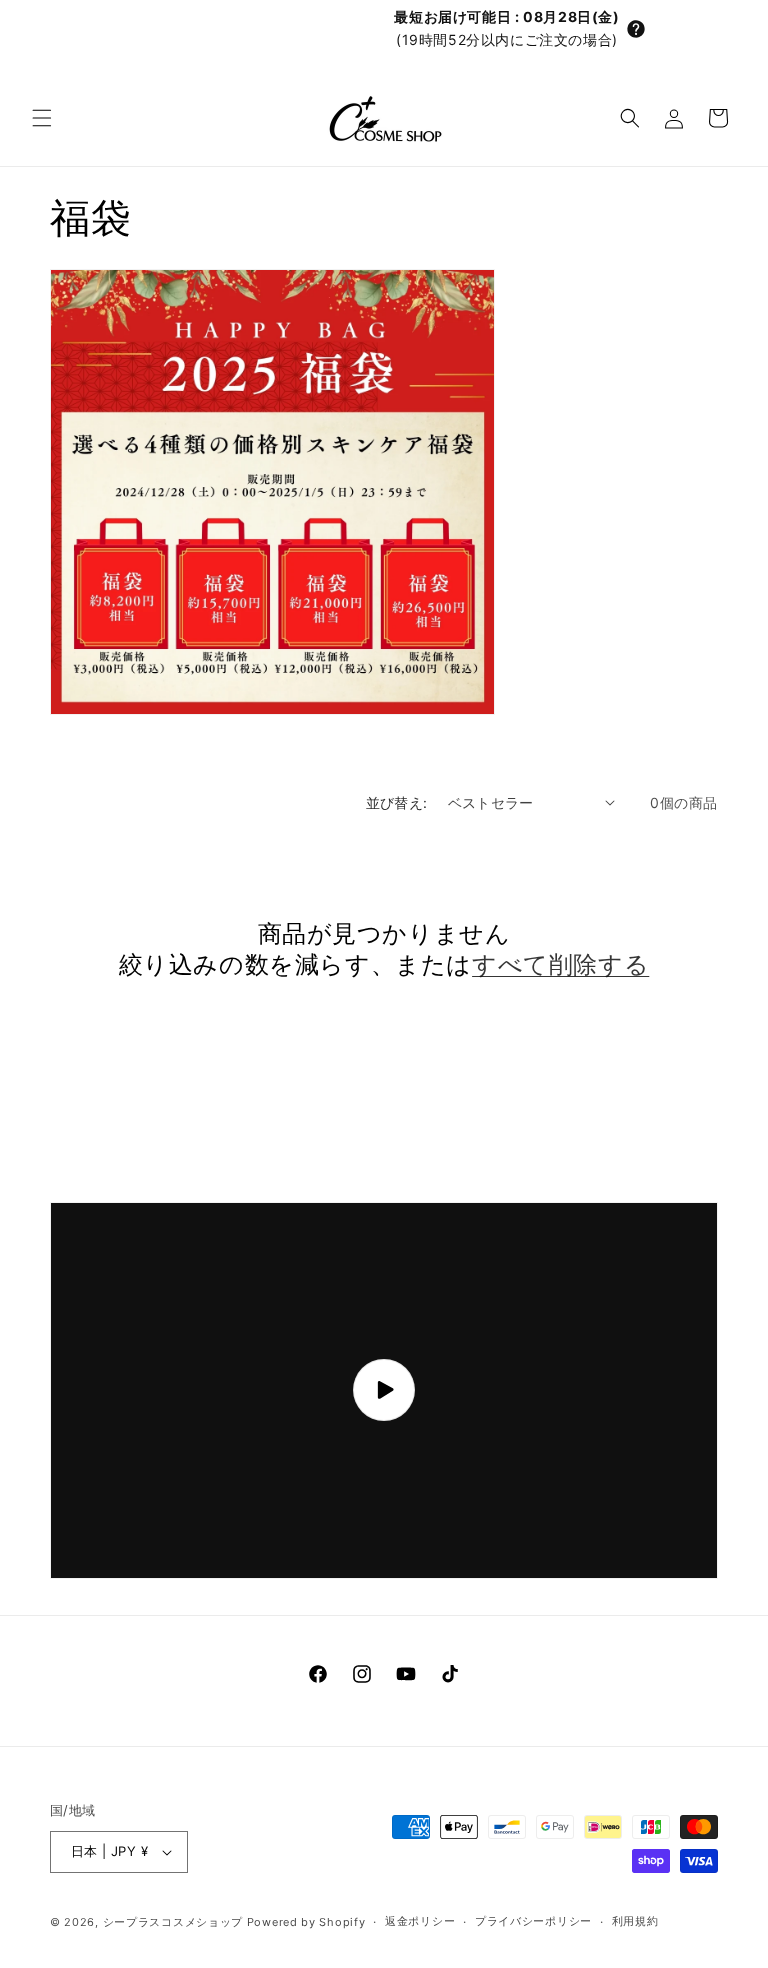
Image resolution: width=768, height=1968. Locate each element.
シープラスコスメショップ (173, 1922)
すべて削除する (560, 964)
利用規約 (635, 1921)
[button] (636, 29)
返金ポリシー (420, 1921)
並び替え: (397, 802)
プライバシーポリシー (533, 1921)
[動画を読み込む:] (384, 1390)
